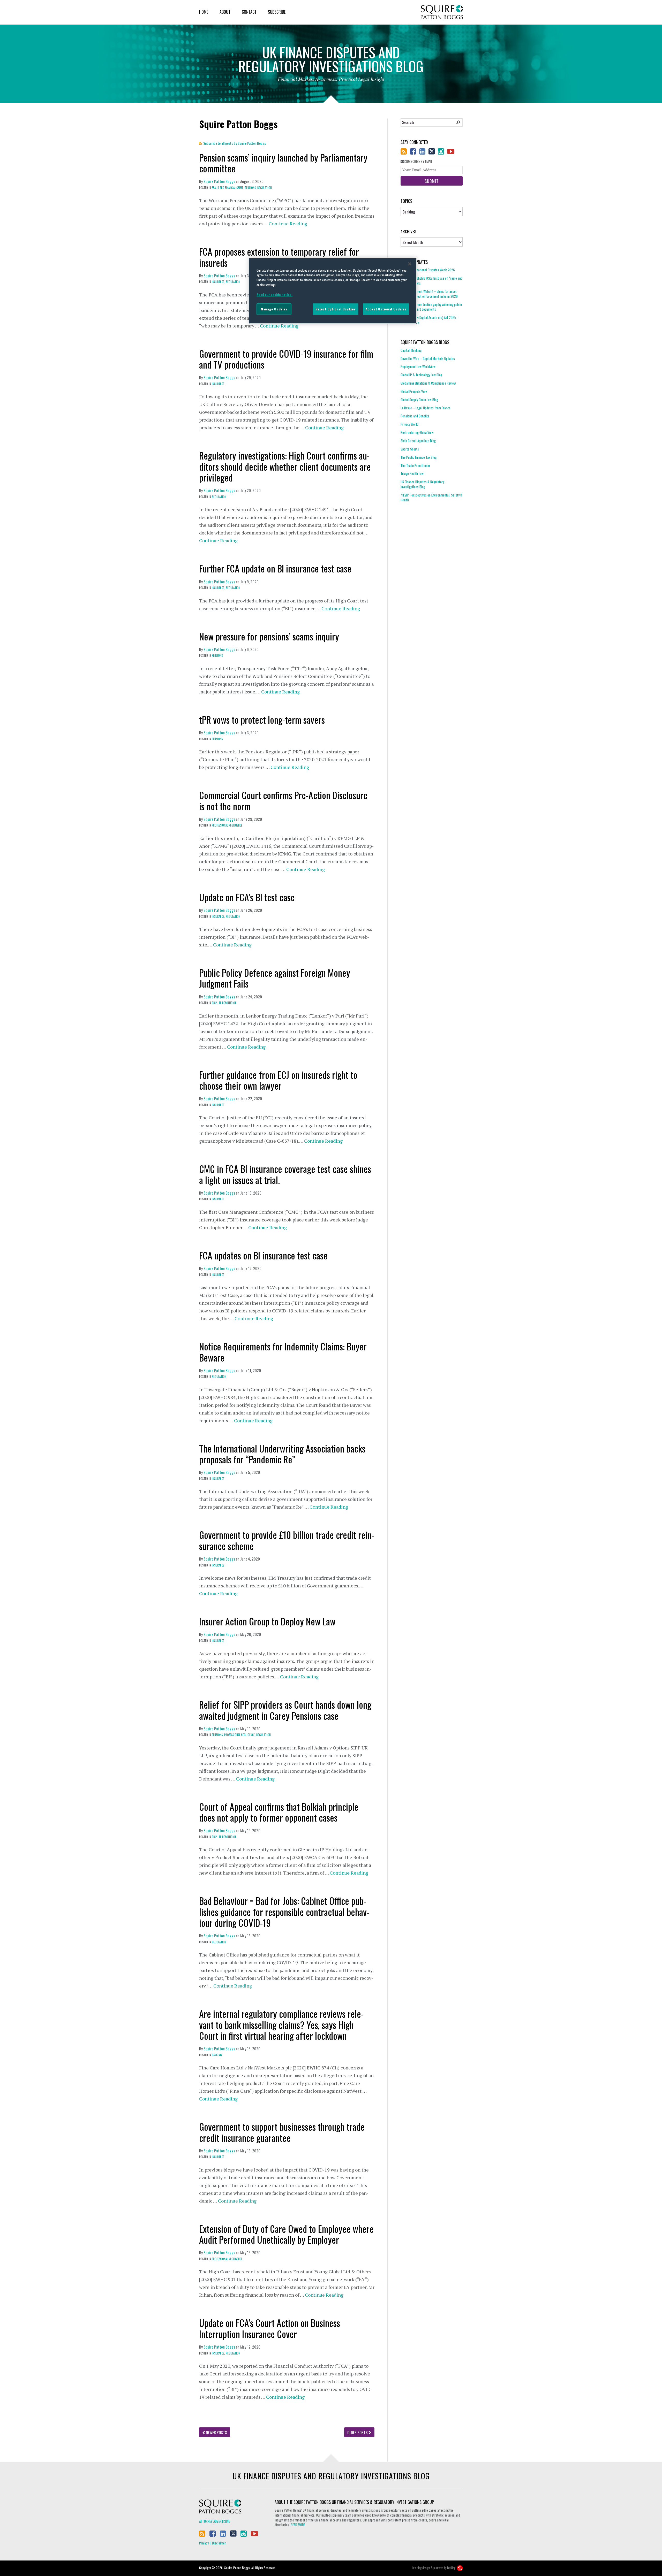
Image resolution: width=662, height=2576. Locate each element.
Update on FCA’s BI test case (247, 897)
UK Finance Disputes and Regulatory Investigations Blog (331, 2476)
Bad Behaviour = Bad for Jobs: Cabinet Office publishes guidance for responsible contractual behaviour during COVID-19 (284, 1912)
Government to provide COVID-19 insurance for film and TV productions (286, 359)
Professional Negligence (227, 825)
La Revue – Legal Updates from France (426, 408)
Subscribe (277, 12)
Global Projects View (414, 391)
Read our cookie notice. (274, 295)
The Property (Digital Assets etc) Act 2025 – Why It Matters (430, 320)
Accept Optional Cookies (386, 309)
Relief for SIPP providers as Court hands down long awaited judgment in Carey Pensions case (285, 1710)
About (225, 12)
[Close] (410, 264)
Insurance (218, 384)
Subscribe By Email (418, 161)
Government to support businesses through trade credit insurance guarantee (282, 2132)
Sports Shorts (410, 449)
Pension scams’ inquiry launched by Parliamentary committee (283, 163)
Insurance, (218, 282)
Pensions (217, 655)
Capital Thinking (411, 350)
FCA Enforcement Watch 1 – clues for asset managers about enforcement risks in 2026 (429, 294)
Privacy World (409, 424)
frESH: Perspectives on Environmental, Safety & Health (431, 497)
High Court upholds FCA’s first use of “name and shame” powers (431, 281)
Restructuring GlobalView (417, 432)
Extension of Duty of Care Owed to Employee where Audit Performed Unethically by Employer (286, 2234)
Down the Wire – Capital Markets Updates (428, 358)
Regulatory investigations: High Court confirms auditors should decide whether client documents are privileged (285, 466)
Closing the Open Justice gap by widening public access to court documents (431, 307)
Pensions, (251, 188)
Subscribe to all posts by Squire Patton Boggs (235, 143)
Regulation (265, 188)
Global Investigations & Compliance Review (428, 383)
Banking (217, 2055)
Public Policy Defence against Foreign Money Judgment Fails (275, 978)
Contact (249, 12)
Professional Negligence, (240, 1735)
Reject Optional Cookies (336, 309)
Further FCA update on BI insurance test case (275, 568)
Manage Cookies (274, 309)
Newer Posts (216, 2432)
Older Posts (358, 2432)
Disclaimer (219, 2543)
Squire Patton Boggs (442, 12)
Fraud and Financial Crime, (228, 188)
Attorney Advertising (215, 2521)
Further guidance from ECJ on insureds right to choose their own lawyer (278, 1080)
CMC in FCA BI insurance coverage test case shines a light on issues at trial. (285, 1174)
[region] (333, 291)
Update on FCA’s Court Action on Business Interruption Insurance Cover (270, 2328)
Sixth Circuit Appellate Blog (418, 441)
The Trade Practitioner (415, 465)
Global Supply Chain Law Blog (419, 400)
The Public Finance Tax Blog (419, 457)
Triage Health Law (412, 473)
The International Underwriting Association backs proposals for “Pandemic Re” (282, 1454)
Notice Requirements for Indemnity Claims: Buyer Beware (283, 1352)
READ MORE (298, 2525)
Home (204, 12)
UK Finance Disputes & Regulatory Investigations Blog (422, 484)
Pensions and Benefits (415, 416)
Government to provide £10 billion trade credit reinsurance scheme (287, 1540)
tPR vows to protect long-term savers (262, 719)
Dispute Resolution (224, 1003)
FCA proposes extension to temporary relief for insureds (279, 257)
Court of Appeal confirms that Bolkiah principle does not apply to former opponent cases (279, 1812)
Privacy (204, 2543)
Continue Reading (288, 224)
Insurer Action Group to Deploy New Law (267, 1621)
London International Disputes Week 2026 (428, 270)
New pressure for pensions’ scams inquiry (269, 636)
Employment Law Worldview (418, 366)
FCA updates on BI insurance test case (263, 1255)
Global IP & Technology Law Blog (421, 375)
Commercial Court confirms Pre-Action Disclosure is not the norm (283, 800)
